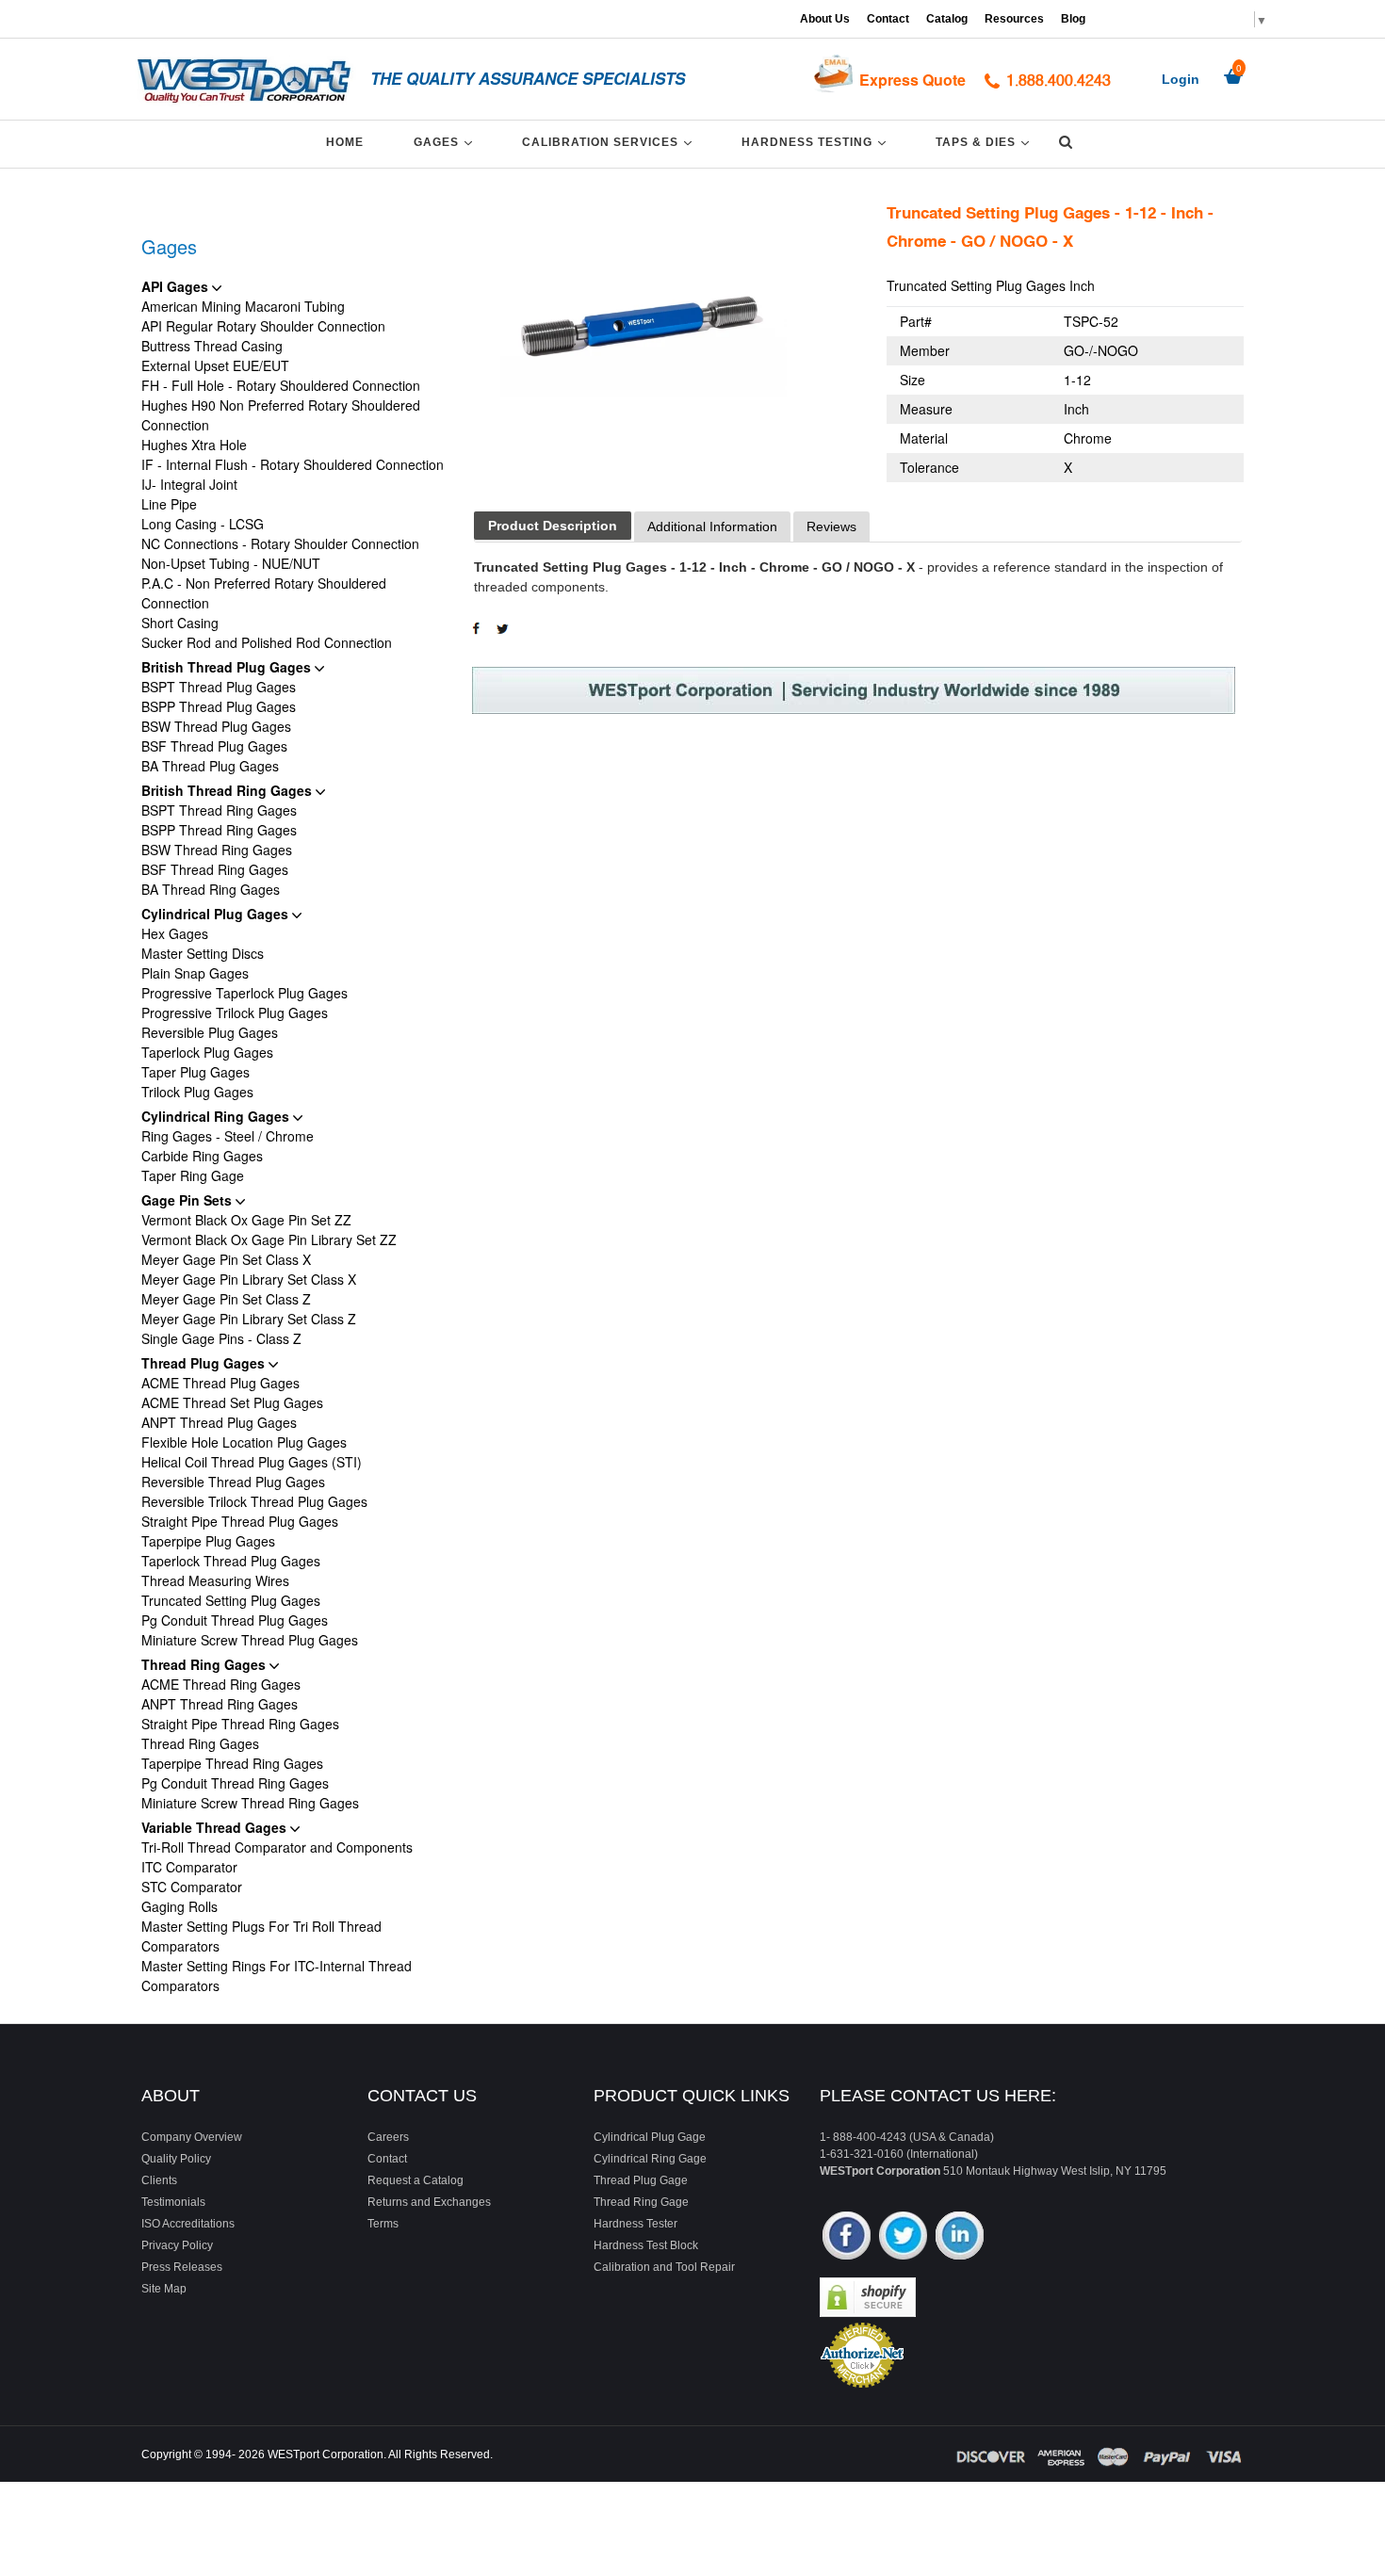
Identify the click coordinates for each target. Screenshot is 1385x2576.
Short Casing (180, 623)
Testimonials (173, 2202)
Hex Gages (175, 933)
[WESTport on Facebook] (847, 2237)
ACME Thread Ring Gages (221, 1684)
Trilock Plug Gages (197, 1092)
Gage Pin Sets (188, 1200)
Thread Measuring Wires (215, 1580)
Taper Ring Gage (193, 1175)
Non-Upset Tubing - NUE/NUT (231, 563)
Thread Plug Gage (641, 2180)
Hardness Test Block (646, 2245)
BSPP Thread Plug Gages (219, 706)
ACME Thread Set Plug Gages (232, 1402)
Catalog (947, 19)
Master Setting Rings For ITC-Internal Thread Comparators (277, 1976)
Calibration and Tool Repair (664, 2267)
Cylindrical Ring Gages (217, 1116)
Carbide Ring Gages (202, 1156)
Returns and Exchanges (429, 2202)
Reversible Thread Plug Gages (233, 1482)
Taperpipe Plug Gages (208, 1541)
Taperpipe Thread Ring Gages (232, 1763)
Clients (159, 2180)
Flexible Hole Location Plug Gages (244, 1442)
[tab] (553, 526)
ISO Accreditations (188, 2224)
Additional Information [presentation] (712, 527)
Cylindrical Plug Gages (217, 914)
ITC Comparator (189, 1867)
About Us (825, 19)
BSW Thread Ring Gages (217, 850)
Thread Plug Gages (205, 1363)
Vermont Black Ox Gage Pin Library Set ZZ (269, 1239)
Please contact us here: (938, 2096)
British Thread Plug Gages (228, 667)
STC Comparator (192, 1887)
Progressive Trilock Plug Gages (235, 1013)
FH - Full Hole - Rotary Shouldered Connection (281, 385)
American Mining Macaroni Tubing (243, 306)
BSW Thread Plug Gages (216, 726)
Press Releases (182, 2267)
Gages (446, 142)
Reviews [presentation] (831, 527)
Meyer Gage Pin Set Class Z (226, 1299)
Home (345, 142)
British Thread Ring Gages (228, 790)
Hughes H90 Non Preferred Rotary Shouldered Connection (281, 415)
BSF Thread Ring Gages (215, 869)
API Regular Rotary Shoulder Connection (263, 326)
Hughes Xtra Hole (194, 445)
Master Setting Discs (203, 953)
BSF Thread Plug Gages (214, 746)
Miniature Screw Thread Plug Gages (250, 1640)
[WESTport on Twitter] (903, 2237)
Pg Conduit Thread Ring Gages (235, 1783)
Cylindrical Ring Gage (650, 2159)
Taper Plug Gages (196, 1072)
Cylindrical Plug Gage (650, 2137)
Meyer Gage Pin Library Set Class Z (249, 1319)
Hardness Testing (817, 142)
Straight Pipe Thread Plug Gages (240, 1521)
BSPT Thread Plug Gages (219, 687)
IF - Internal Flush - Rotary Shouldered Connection (293, 464)
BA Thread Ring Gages (211, 889)
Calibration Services (610, 142)
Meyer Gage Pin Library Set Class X (249, 1279)
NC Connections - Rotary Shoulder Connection (280, 543)
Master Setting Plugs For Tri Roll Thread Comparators (261, 1936)
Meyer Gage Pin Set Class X (226, 1259)
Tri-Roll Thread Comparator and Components (277, 1847)
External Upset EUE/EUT (215, 365)
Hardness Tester (635, 2224)
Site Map (164, 2289)
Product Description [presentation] (553, 526)
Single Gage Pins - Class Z (221, 1338)
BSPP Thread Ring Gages (219, 830)
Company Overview (192, 2137)
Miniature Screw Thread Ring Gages (250, 1803)
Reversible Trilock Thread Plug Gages (254, 1501)
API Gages (177, 286)
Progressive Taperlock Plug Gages (244, 993)
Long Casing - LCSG (203, 524)
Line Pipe (169, 504)
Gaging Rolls (179, 1906)
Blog (1073, 19)
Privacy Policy (177, 2245)
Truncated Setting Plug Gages (231, 1600)
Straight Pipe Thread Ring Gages (240, 1724)
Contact (888, 19)
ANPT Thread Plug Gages (219, 1422)
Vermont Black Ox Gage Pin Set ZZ (246, 1220)
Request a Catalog (415, 2180)
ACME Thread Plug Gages (220, 1383)
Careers (388, 2137)
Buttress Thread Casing (212, 346)
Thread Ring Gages (205, 1664)
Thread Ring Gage (641, 2202)
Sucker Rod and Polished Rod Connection (267, 642)
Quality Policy (176, 2159)
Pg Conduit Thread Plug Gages (235, 1620)
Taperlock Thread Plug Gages (231, 1561)
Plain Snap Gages (195, 973)
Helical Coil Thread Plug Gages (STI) (252, 1462)
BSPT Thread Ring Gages (219, 810)
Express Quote (912, 80)
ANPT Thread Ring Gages (220, 1704)
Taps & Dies (986, 142)
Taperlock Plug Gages (207, 1052)
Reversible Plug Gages (210, 1032)
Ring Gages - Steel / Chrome (228, 1136)
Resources (1014, 19)
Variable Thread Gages (216, 1827)
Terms (383, 2224)
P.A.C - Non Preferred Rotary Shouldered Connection (264, 593)
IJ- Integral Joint (189, 484)
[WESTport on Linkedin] (960, 2237)
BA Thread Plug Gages (210, 766)
